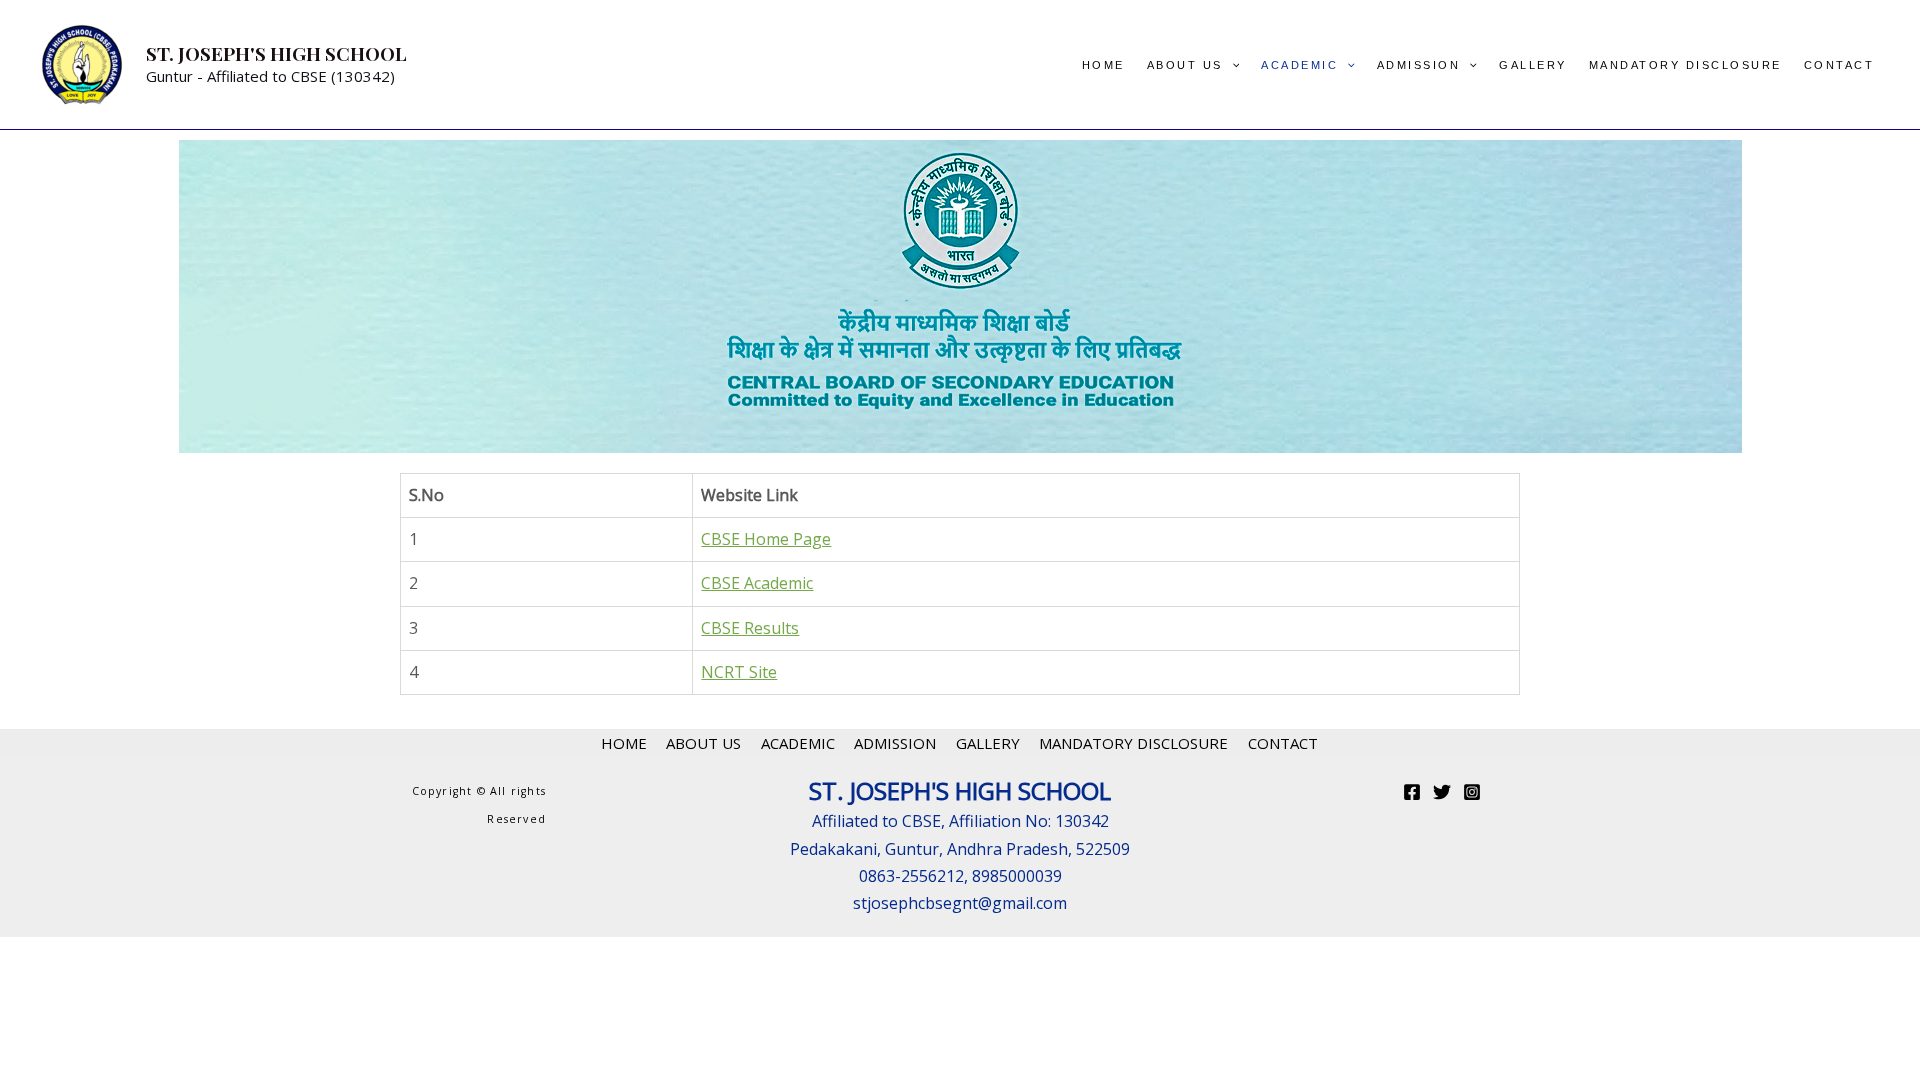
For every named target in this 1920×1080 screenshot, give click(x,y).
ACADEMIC (1299, 65)
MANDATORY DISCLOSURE (1685, 65)
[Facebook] (1412, 792)
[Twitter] (1442, 792)
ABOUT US (1185, 65)
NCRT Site (739, 672)
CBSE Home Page (766, 539)
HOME (1103, 65)
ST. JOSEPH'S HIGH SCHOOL (276, 53)
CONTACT (1839, 65)
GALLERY (1533, 65)
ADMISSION (1419, 65)
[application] (1231, 65)
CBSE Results (750, 628)
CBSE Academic (757, 583)
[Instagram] (1472, 792)
